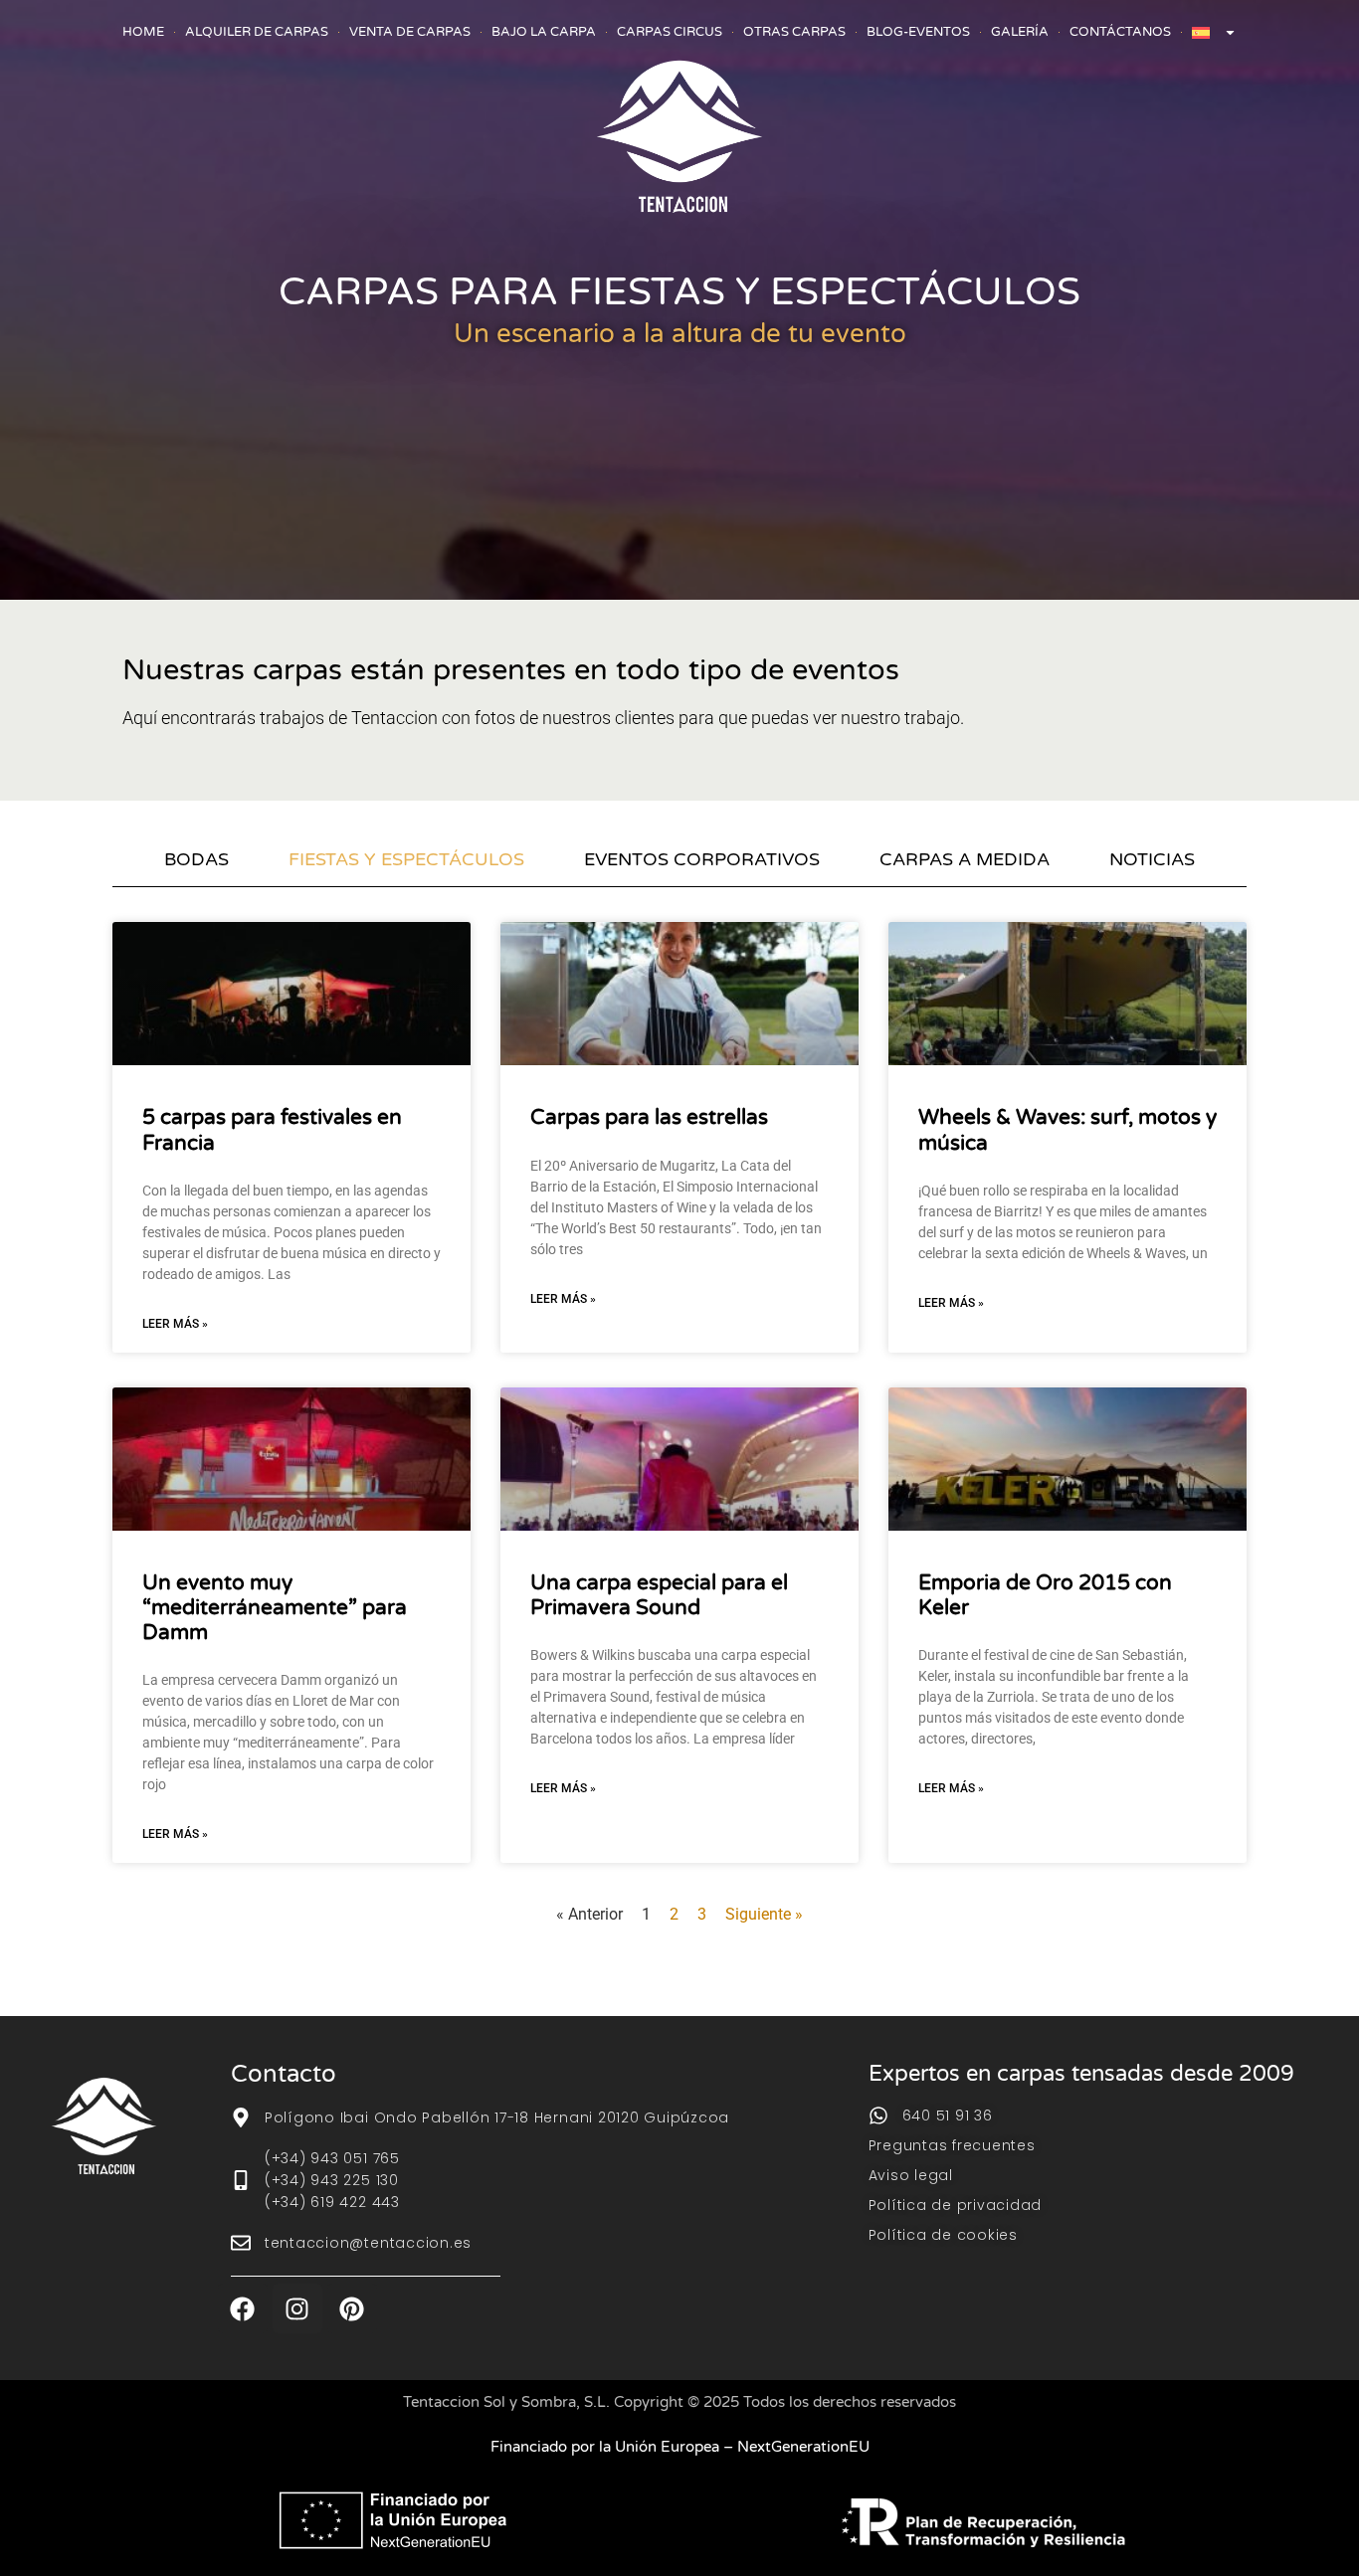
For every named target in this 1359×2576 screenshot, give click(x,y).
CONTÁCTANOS (1120, 32)
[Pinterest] (352, 2308)
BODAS (196, 859)
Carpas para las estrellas (649, 1117)
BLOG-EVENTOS (918, 32)
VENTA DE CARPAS (410, 32)
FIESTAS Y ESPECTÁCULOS (406, 859)
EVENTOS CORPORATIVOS (702, 859)
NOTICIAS (1152, 859)
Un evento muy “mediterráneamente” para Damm (275, 1608)
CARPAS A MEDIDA (965, 859)
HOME (143, 32)
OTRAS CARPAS (794, 32)
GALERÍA (1020, 32)
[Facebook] (243, 2308)
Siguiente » (764, 1914)
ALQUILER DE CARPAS (257, 32)
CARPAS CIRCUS (670, 32)
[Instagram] (297, 2308)
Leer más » (175, 1324)
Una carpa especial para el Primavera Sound (659, 1595)
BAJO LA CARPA (544, 32)
